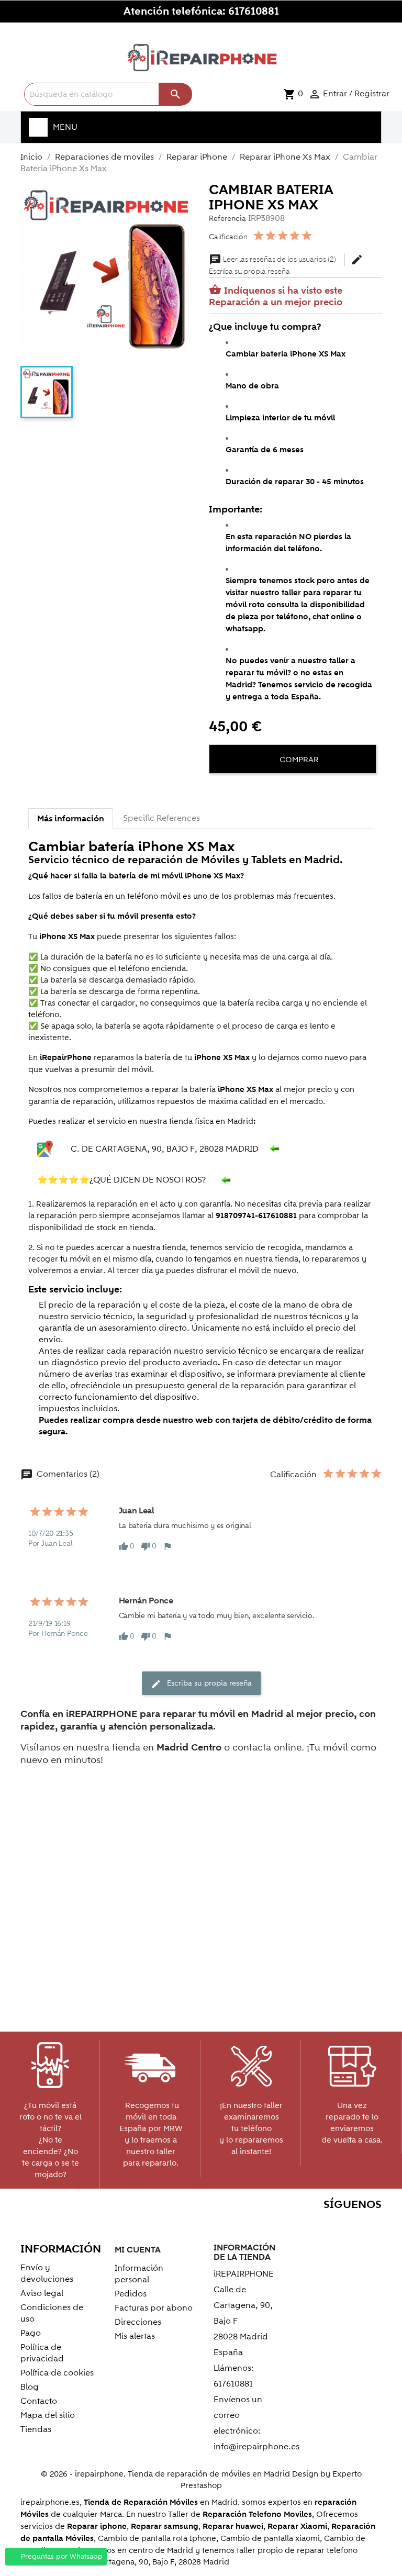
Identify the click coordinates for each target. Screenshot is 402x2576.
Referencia (227, 219)
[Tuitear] (238, 791)
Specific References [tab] (161, 818)
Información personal (139, 2274)
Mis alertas (135, 2336)
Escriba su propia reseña (286, 266)
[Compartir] (219, 791)
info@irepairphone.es (256, 2447)
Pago (31, 2333)
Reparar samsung (165, 2527)
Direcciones (138, 2322)
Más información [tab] (71, 819)
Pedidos (131, 2294)
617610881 (254, 12)
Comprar (298, 760)
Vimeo (348, 2225)
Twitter (280, 2225)
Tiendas (36, 2429)
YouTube (303, 2225)
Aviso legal (42, 2293)
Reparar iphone (97, 2527)
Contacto (39, 2401)
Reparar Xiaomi (297, 2527)
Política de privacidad (42, 2353)
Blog (30, 2387)
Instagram (370, 2225)
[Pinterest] (257, 791)
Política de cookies (57, 2373)
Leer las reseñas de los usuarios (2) (273, 260)
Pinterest (325, 2225)
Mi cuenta (138, 2250)
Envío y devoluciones (47, 2273)
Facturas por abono (154, 2308)
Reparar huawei (233, 2527)
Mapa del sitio (48, 2415)
